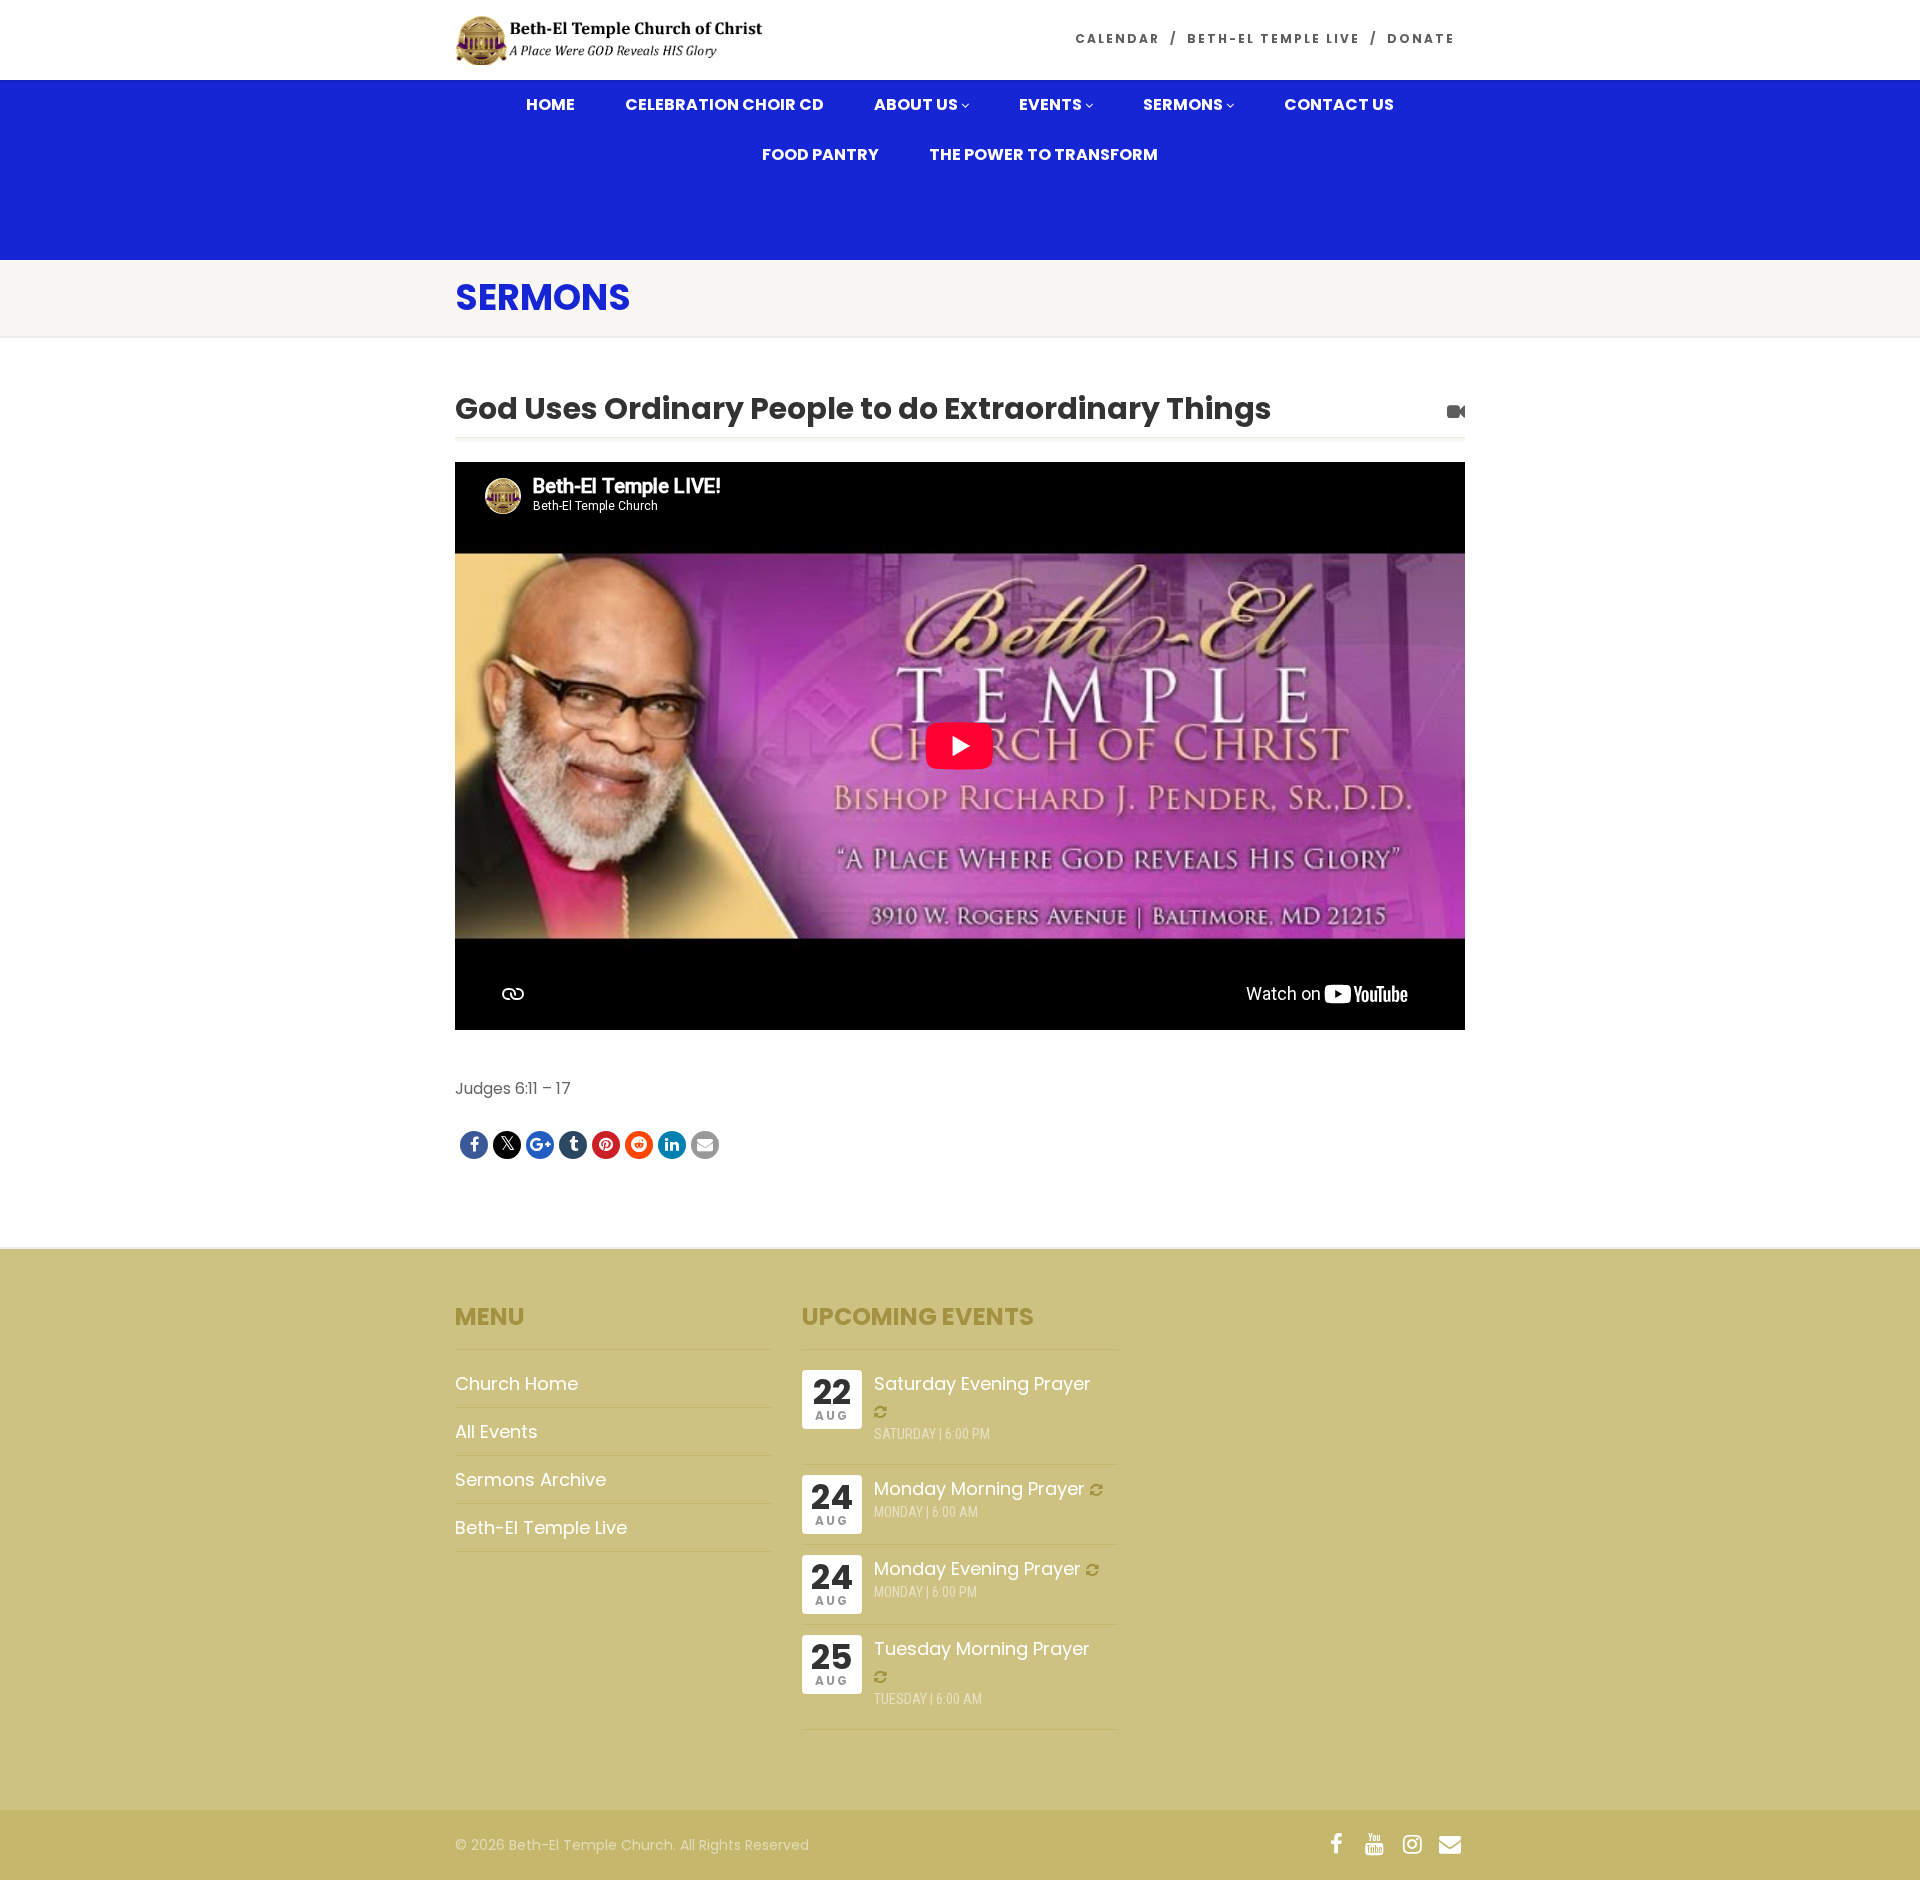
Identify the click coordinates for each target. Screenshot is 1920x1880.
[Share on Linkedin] (672, 1145)
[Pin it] (606, 1145)
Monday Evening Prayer (977, 1568)
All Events (496, 1431)
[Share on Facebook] (474, 1145)
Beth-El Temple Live (1273, 38)
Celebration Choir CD (724, 104)
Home (550, 104)
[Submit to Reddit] (639, 1145)
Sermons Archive (530, 1479)
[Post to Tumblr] (573, 1145)
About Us (916, 104)
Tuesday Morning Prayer (982, 1648)
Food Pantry (820, 154)
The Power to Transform (1043, 154)
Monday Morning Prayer (979, 1488)
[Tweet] (507, 1145)
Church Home (516, 1383)
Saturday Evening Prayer (982, 1383)
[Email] (705, 1145)
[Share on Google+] (540, 1145)
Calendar (1117, 38)
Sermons (1183, 104)
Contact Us (1339, 104)
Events (1050, 104)
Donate (1421, 38)
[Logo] (613, 41)
